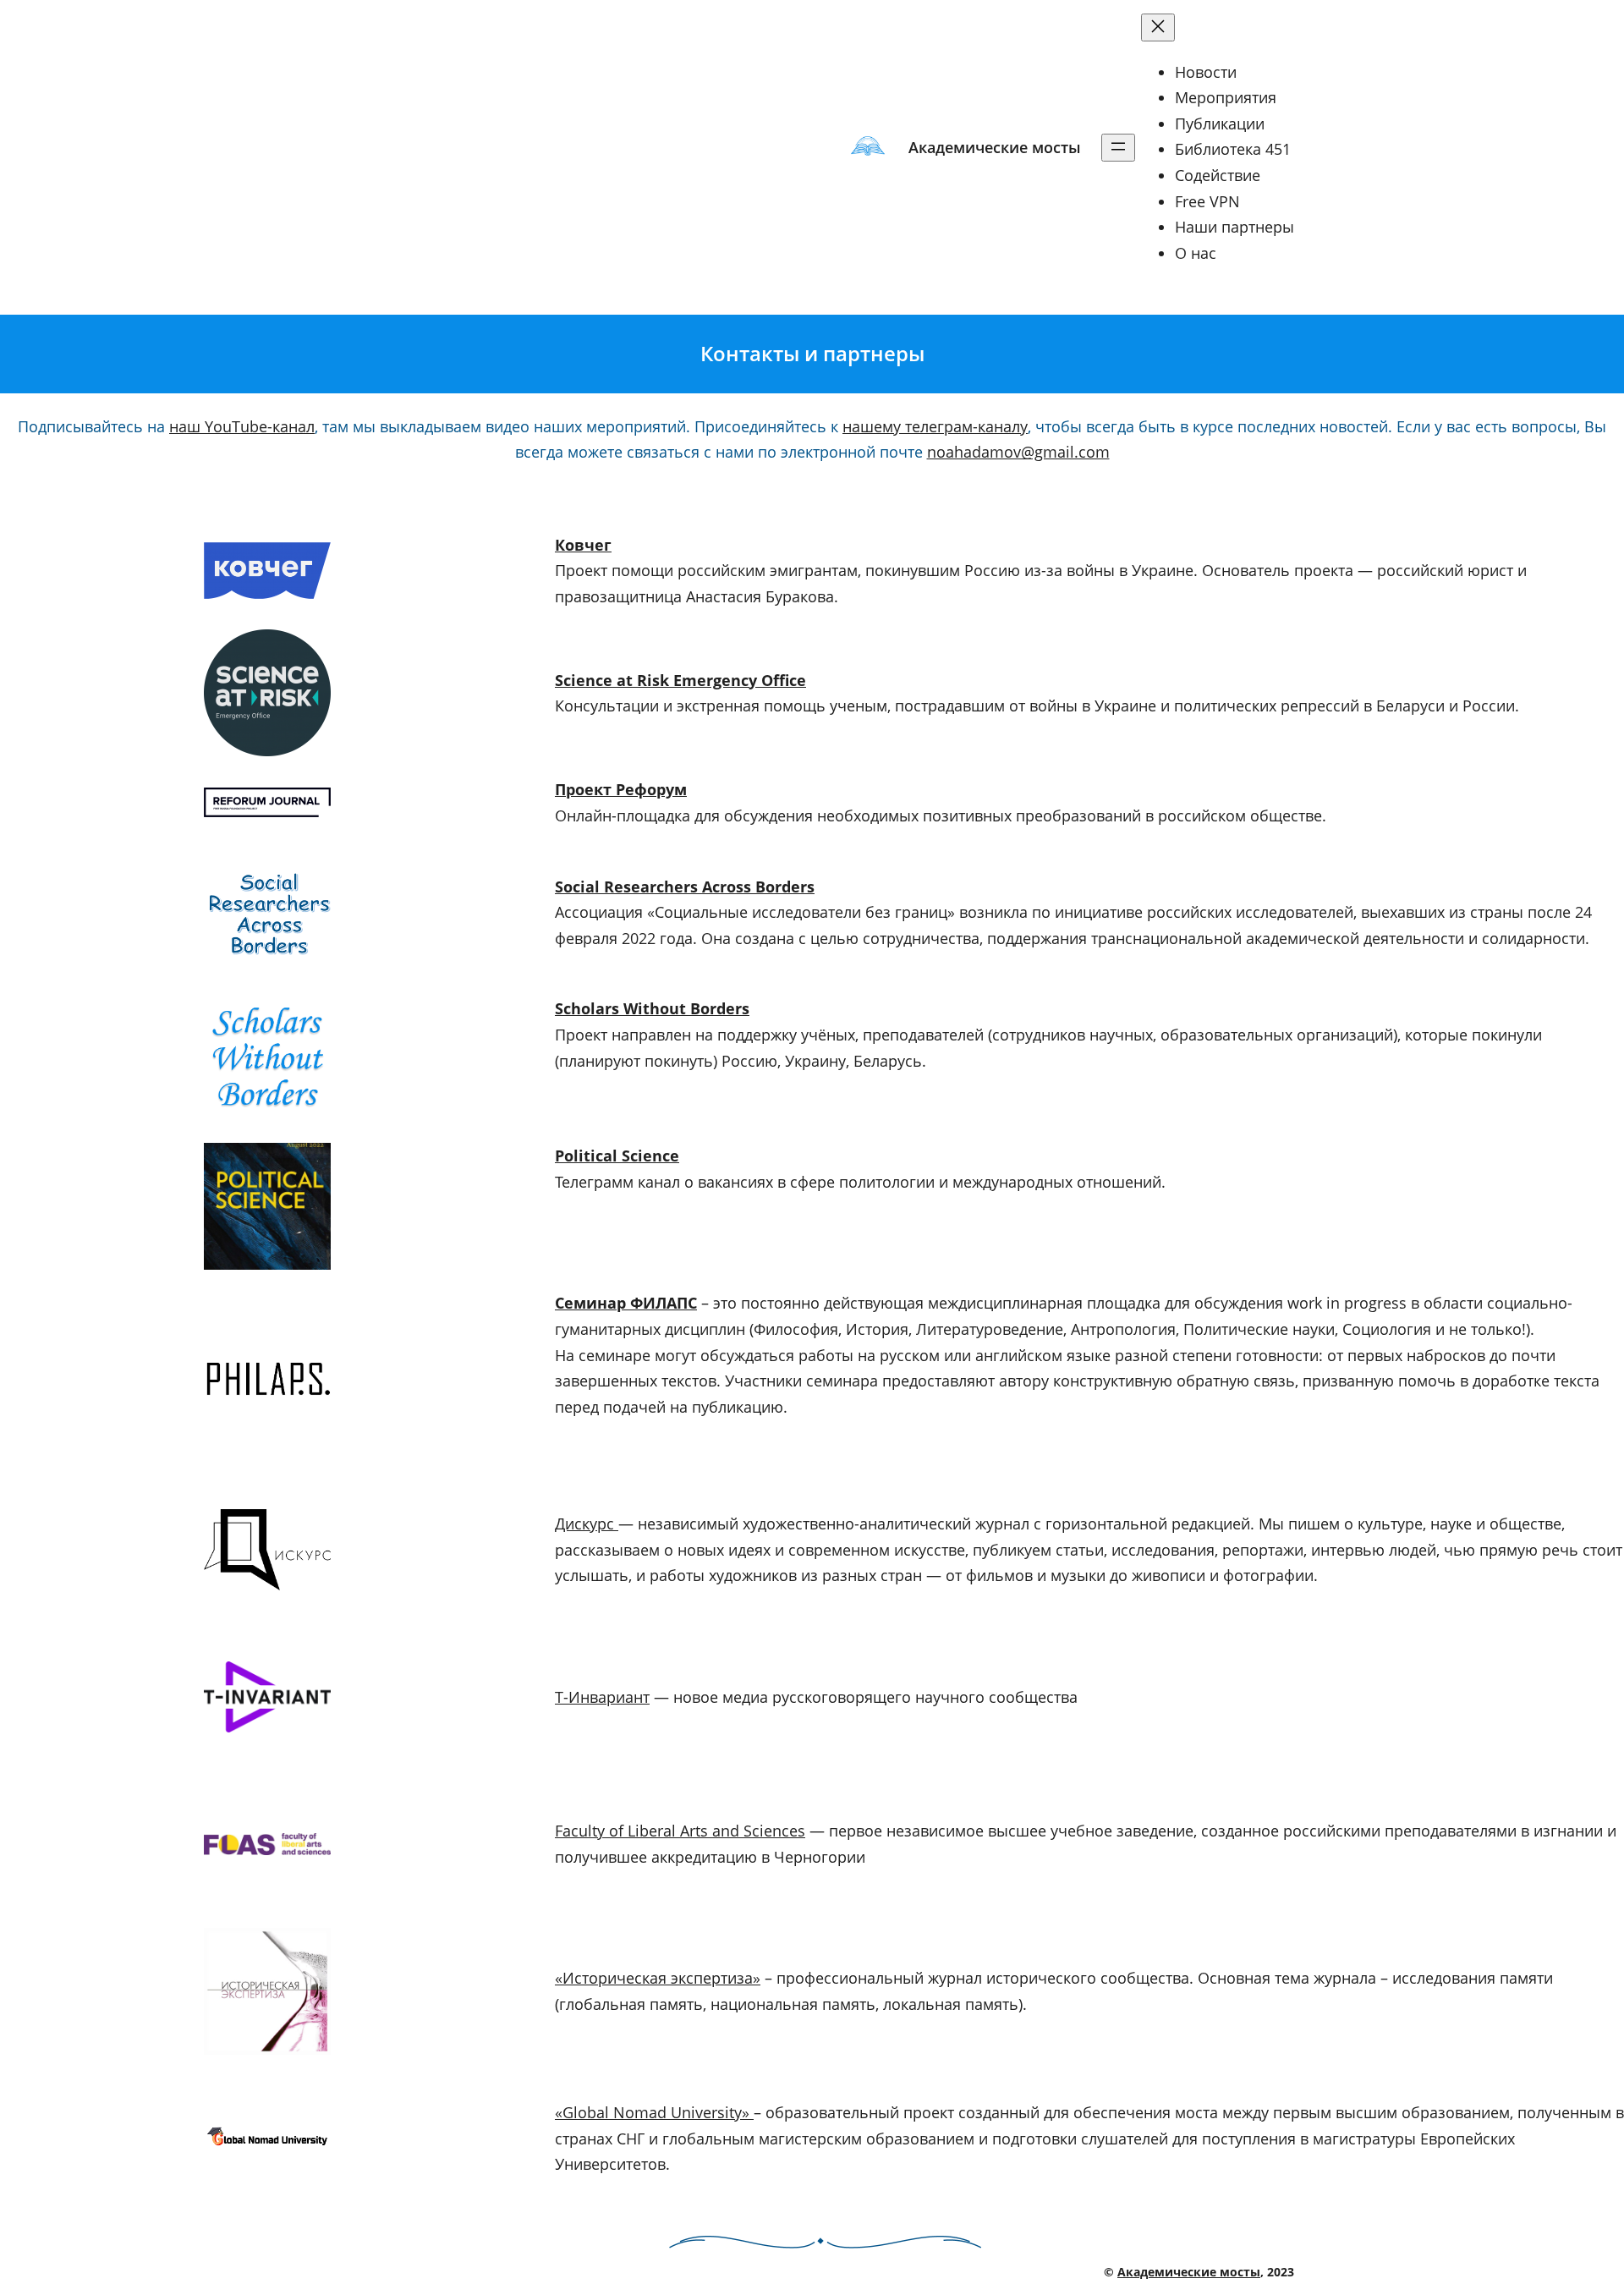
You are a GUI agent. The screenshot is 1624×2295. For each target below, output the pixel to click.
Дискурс (587, 1524)
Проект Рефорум (621, 789)
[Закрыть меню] (1158, 27)
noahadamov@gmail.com (1018, 452)
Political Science (617, 1156)
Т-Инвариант (602, 1697)
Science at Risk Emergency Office (680, 680)
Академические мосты (995, 147)
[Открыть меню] (1118, 148)
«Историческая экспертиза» (658, 1978)
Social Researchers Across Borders (685, 887)
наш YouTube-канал (242, 426)
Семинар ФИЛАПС (626, 1303)
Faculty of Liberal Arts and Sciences (680, 1831)
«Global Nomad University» (654, 2112)
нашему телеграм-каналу (935, 426)
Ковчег (583, 545)
